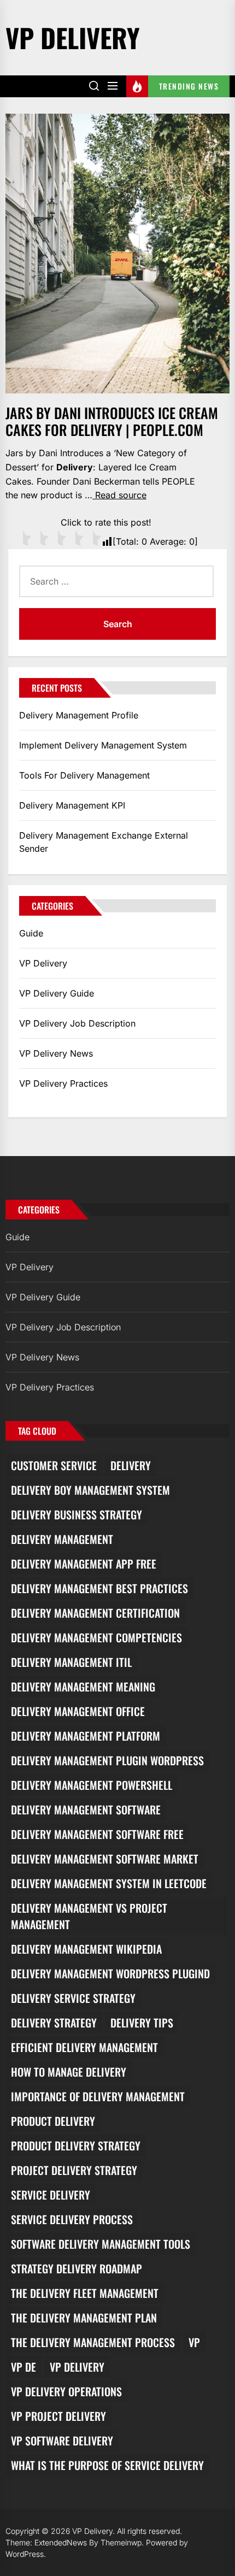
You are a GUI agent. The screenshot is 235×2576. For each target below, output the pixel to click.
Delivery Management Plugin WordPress (107, 1760)
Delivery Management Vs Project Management (89, 1916)
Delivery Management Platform (86, 1736)
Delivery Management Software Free (97, 1834)
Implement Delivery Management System (103, 745)
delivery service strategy (73, 1998)
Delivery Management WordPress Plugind (110, 1973)
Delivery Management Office (78, 1711)
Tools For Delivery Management (84, 775)
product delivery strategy (76, 2145)
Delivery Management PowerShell (92, 1785)
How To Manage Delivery (69, 2072)
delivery (131, 1465)
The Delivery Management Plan (84, 2318)
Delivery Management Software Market (105, 1859)
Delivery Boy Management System (90, 1490)
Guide (31, 933)
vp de (23, 2367)
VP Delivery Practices (63, 1083)
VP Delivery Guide (57, 993)
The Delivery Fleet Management (85, 2293)
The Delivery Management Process (93, 2342)
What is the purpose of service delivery (107, 2465)
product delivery (53, 2121)
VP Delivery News (56, 1053)
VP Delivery (73, 37)
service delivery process (72, 2219)
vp (194, 2342)
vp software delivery (62, 2441)
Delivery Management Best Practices (99, 1588)
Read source (119, 495)
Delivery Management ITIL (71, 1662)
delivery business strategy (77, 1514)
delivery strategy (54, 2023)
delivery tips (142, 2023)
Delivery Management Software (86, 1809)
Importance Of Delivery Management (98, 2096)
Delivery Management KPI (72, 805)
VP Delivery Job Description (77, 1023)
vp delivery (77, 2367)
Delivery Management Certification (95, 1613)
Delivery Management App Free (84, 1564)
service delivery (51, 2195)
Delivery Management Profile (79, 715)
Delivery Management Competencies (96, 1637)
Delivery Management (62, 1539)
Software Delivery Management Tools (101, 2244)
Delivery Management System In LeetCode (109, 1883)
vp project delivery (58, 2416)
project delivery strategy (74, 2170)
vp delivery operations (66, 2391)
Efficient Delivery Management (84, 2047)
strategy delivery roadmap (77, 2268)
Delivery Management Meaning (83, 1687)
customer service (54, 1465)
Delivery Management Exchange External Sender (104, 842)
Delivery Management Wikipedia (86, 1949)
